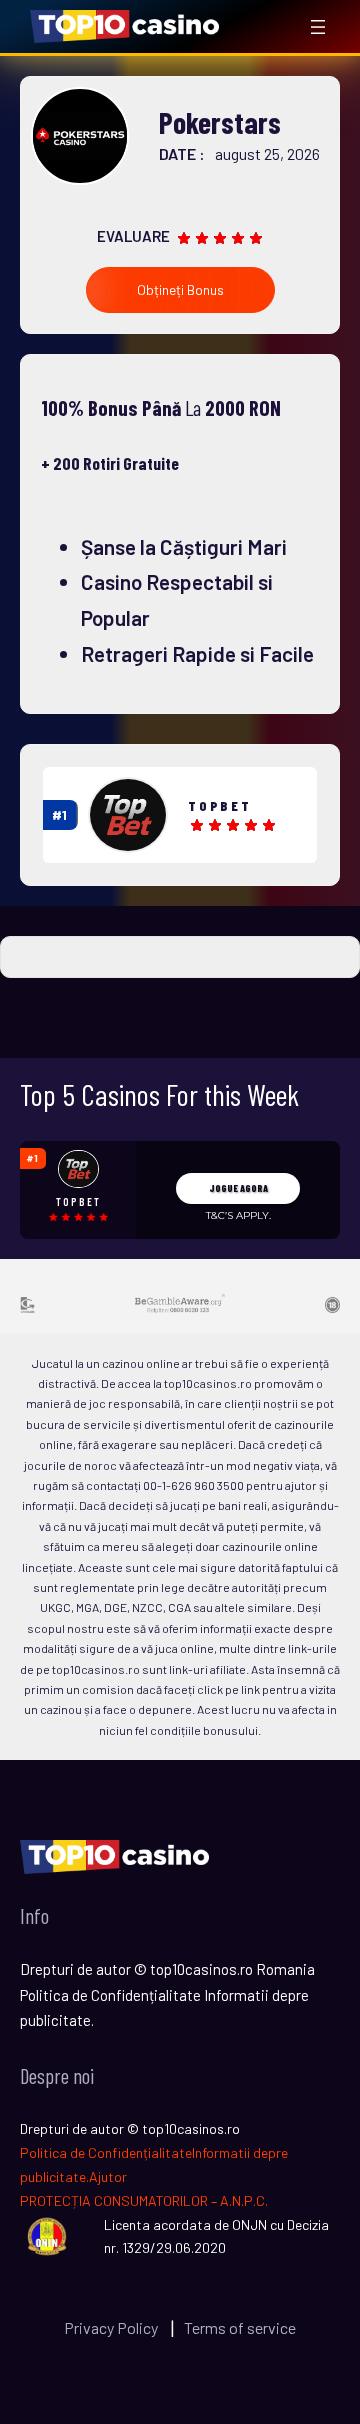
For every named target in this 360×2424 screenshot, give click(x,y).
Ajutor (108, 2176)
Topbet (220, 805)
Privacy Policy (112, 2327)
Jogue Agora (238, 1188)
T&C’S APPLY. (238, 1215)
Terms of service (240, 2327)
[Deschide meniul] (318, 27)
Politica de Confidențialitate (106, 2152)
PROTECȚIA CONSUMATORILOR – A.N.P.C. (144, 2200)
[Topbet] (128, 815)
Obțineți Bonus (180, 289)
